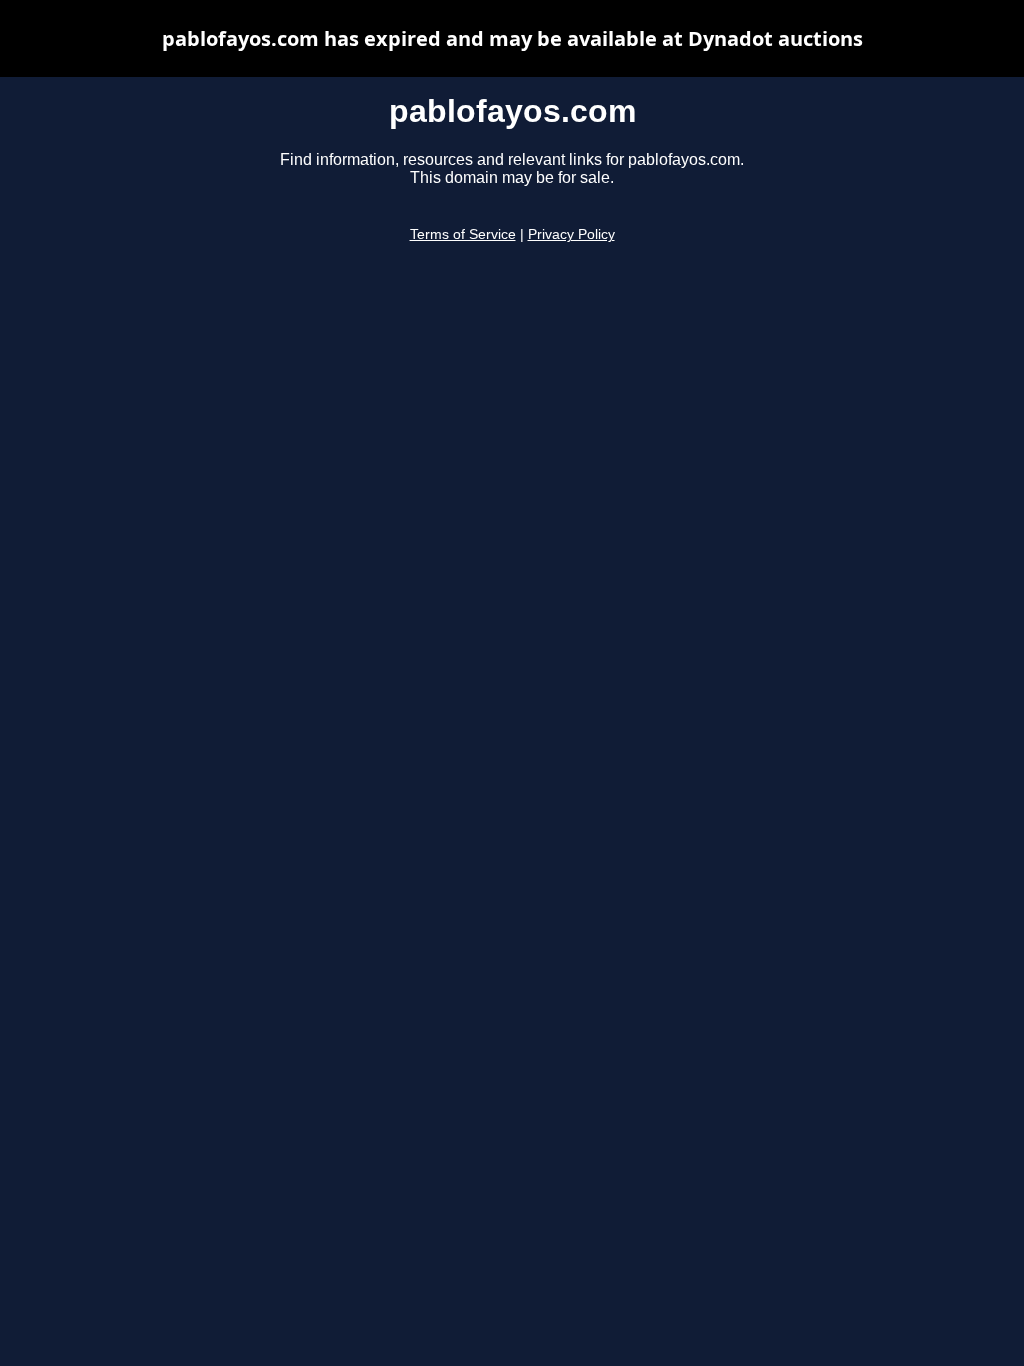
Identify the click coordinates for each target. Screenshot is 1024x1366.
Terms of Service (463, 234)
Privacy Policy (571, 234)
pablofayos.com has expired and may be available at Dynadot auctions (512, 38)
